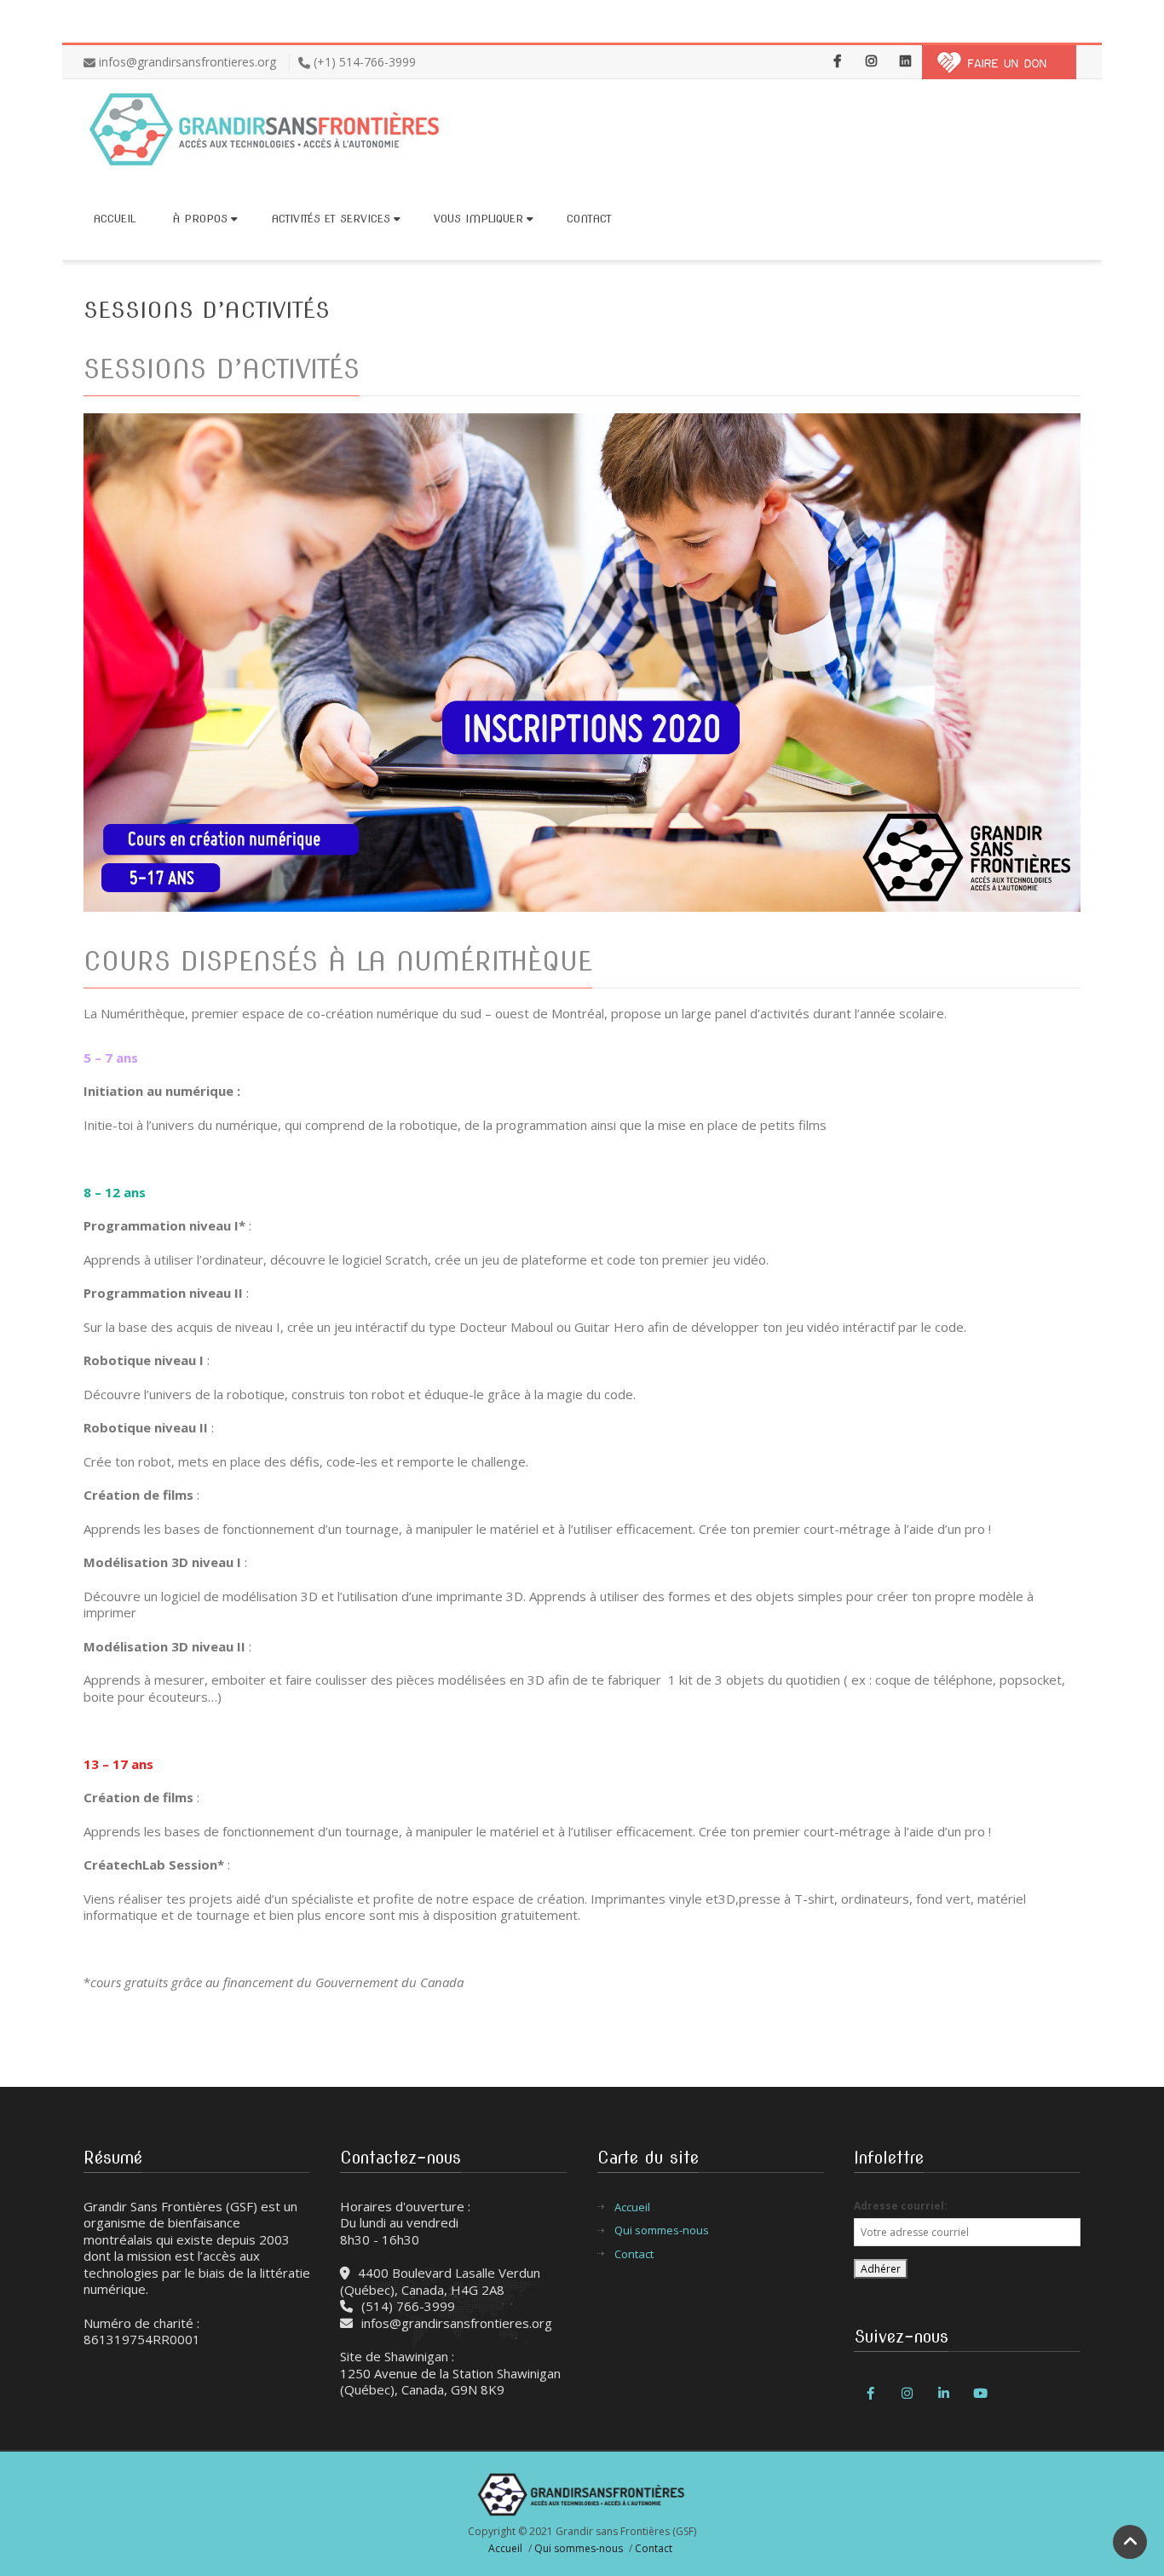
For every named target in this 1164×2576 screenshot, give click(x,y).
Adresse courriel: (901, 2206)
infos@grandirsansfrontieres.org (187, 62)
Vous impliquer (478, 219)
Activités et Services (331, 219)
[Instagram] (871, 62)
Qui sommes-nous (662, 2230)
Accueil (114, 219)
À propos (200, 219)
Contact (589, 219)
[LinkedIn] (905, 62)
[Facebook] (837, 62)
